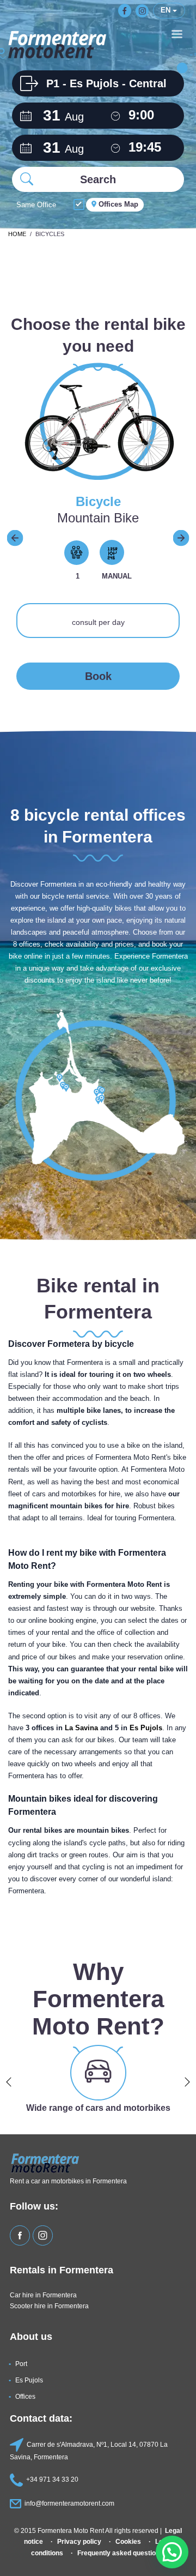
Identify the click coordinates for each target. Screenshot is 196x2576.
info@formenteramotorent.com (69, 2503)
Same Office (36, 205)
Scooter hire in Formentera (49, 2306)
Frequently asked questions (120, 2553)
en (167, 10)
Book (98, 676)
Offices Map (117, 204)
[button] (172, 2552)
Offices (25, 2396)
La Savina (81, 1728)
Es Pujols (146, 1728)
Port (21, 2364)
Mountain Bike (98, 518)
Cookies (128, 2541)
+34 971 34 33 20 (52, 2479)
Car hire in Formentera (43, 2295)
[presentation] (15, 537)
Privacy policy (79, 2541)
